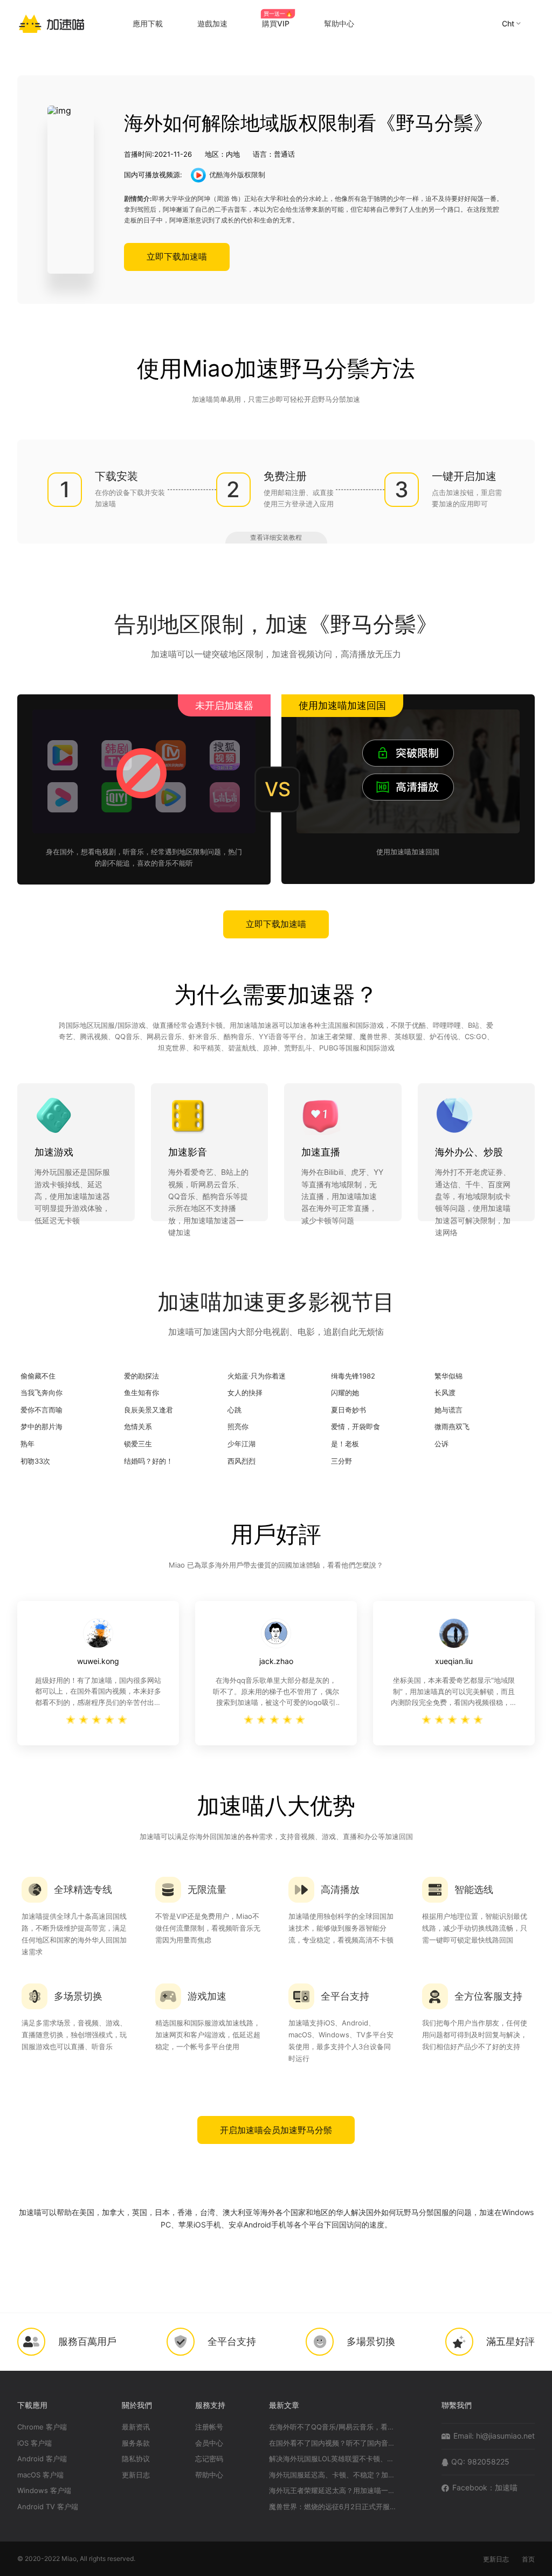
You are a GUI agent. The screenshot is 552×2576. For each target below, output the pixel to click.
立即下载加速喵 (177, 256)
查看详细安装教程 (276, 537)
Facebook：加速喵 (485, 2487)
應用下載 (148, 23)
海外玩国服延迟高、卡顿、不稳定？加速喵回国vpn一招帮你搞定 (334, 2475)
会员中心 (209, 2443)
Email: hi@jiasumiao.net (494, 2436)
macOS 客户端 (40, 2475)
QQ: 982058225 (480, 2462)
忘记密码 (209, 2459)
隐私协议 (136, 2459)
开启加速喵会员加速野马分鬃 (276, 2130)
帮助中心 (209, 2475)
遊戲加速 (212, 23)
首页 (528, 2559)
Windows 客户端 (44, 2491)
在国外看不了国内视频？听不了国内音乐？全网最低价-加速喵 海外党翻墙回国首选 (334, 2443)
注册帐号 (209, 2427)
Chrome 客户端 (42, 2427)
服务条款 (136, 2443)
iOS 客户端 (34, 2443)
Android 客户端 (42, 2459)
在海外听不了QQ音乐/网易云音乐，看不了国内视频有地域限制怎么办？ (334, 2427)
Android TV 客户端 (48, 2507)
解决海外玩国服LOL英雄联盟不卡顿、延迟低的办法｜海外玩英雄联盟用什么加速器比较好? (334, 2459)
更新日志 (136, 2475)
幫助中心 (339, 23)
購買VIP (277, 23)
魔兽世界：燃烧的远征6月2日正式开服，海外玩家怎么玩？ (334, 2507)
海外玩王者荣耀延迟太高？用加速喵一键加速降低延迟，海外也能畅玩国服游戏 (334, 2491)
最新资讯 (136, 2427)
